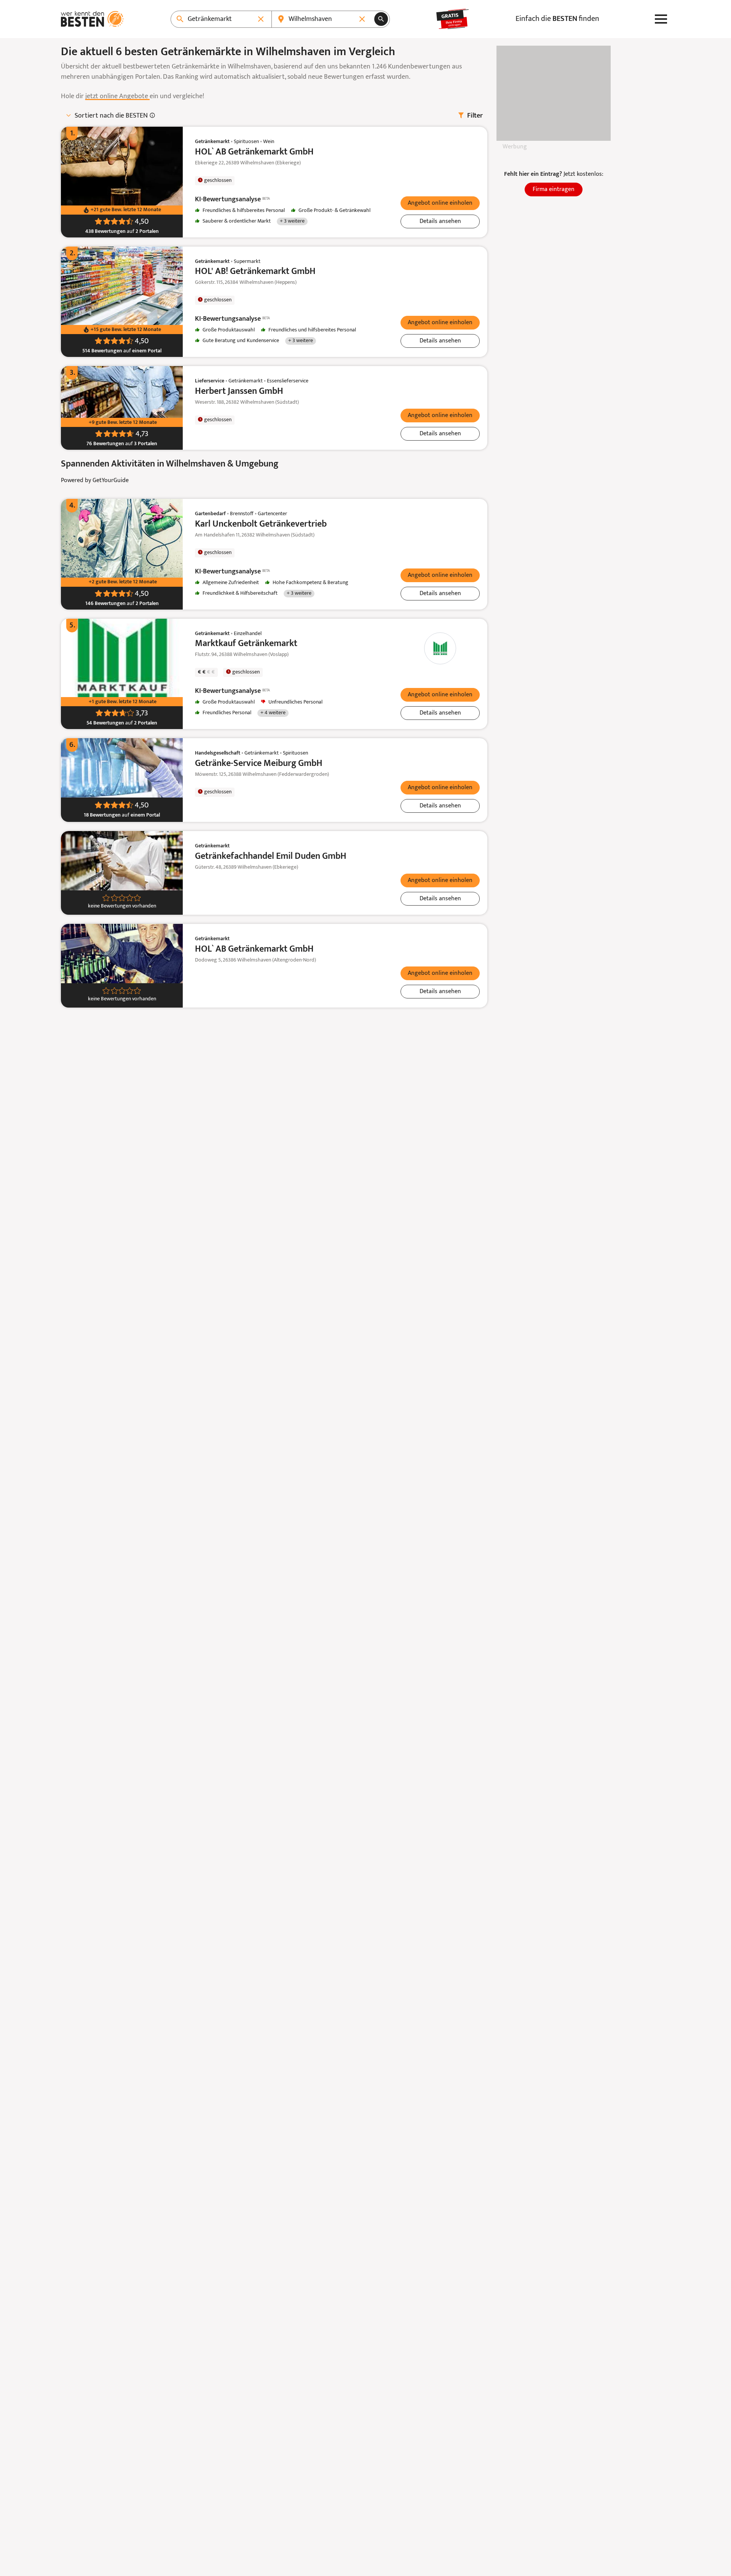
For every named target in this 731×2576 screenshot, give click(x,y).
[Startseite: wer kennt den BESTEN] (92, 19)
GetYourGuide (111, 481)
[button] (440, 203)
